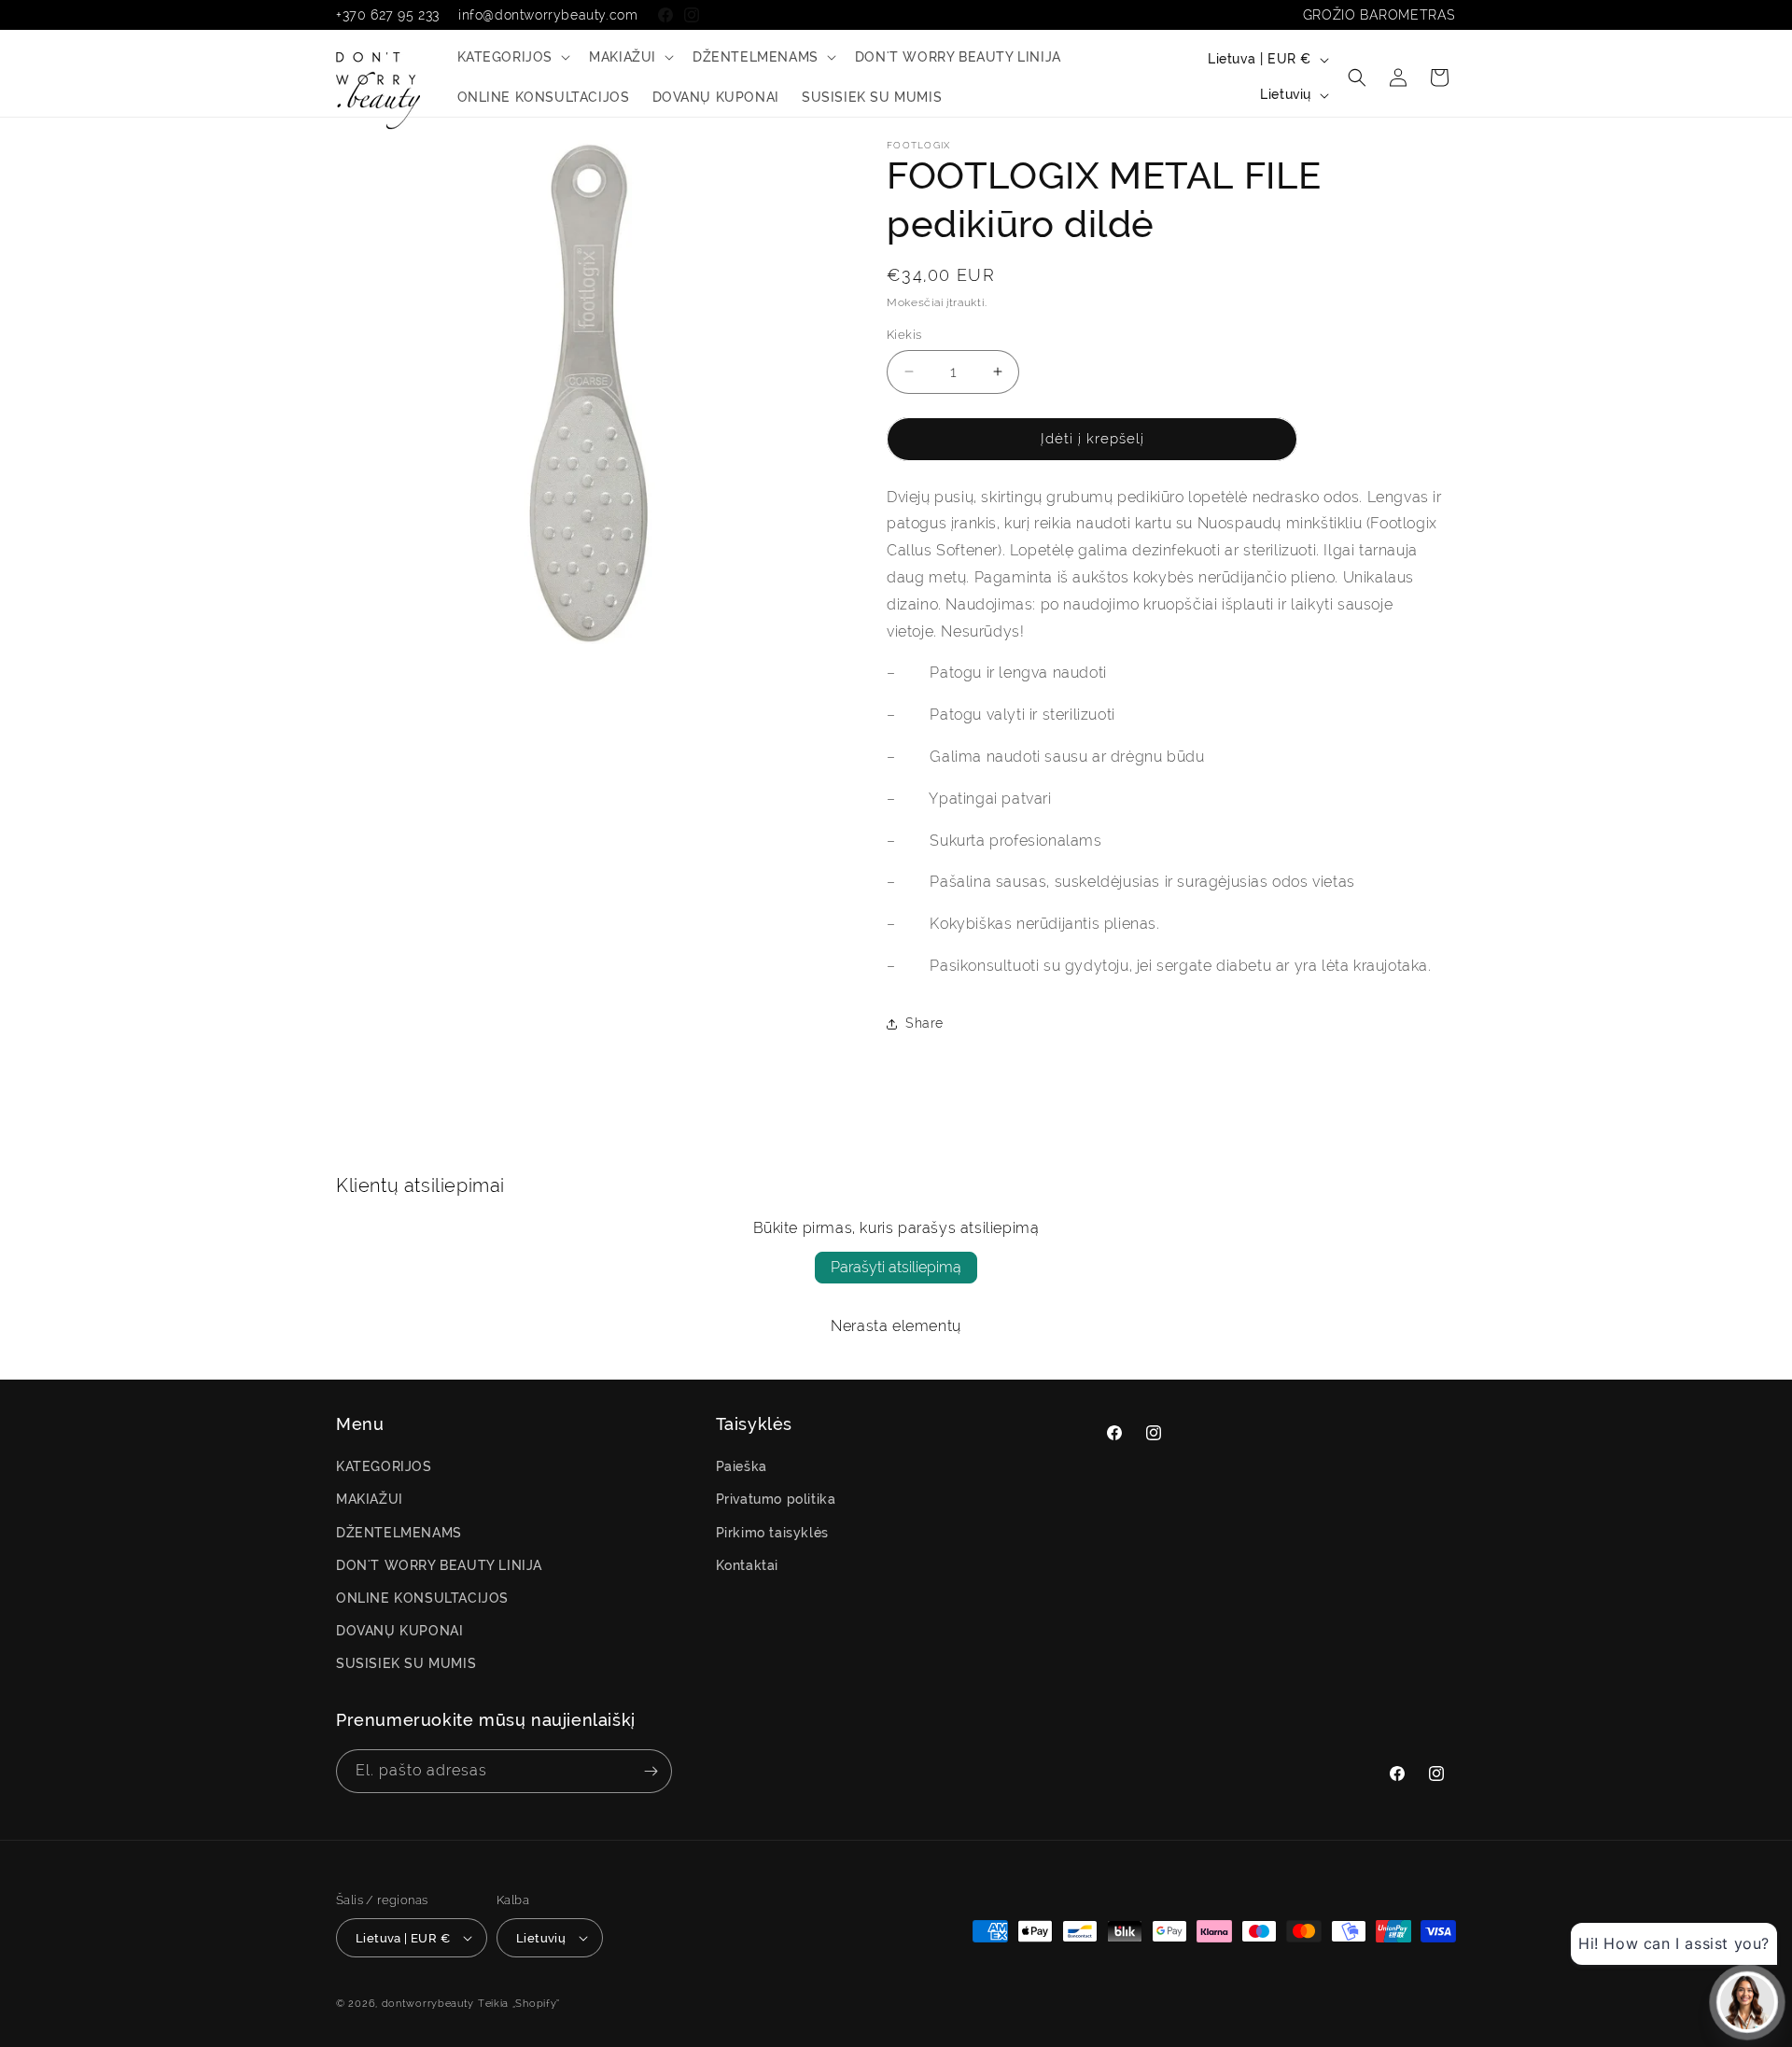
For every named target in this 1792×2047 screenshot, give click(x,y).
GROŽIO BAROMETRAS (1379, 15)
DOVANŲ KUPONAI (399, 1631)
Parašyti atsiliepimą (896, 1267)
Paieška (742, 1466)
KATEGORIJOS (384, 1466)
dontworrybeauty (428, 2004)
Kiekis (904, 335)
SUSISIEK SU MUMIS (406, 1663)
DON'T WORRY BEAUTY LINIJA (439, 1565)
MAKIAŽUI (370, 1499)
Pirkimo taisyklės (772, 1533)
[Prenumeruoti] (651, 1771)
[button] (512, 57)
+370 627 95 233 (388, 15)
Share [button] (924, 1023)
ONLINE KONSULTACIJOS (422, 1598)
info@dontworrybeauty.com (548, 15)
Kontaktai (747, 1565)
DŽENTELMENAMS (399, 1533)
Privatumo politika (776, 1499)
